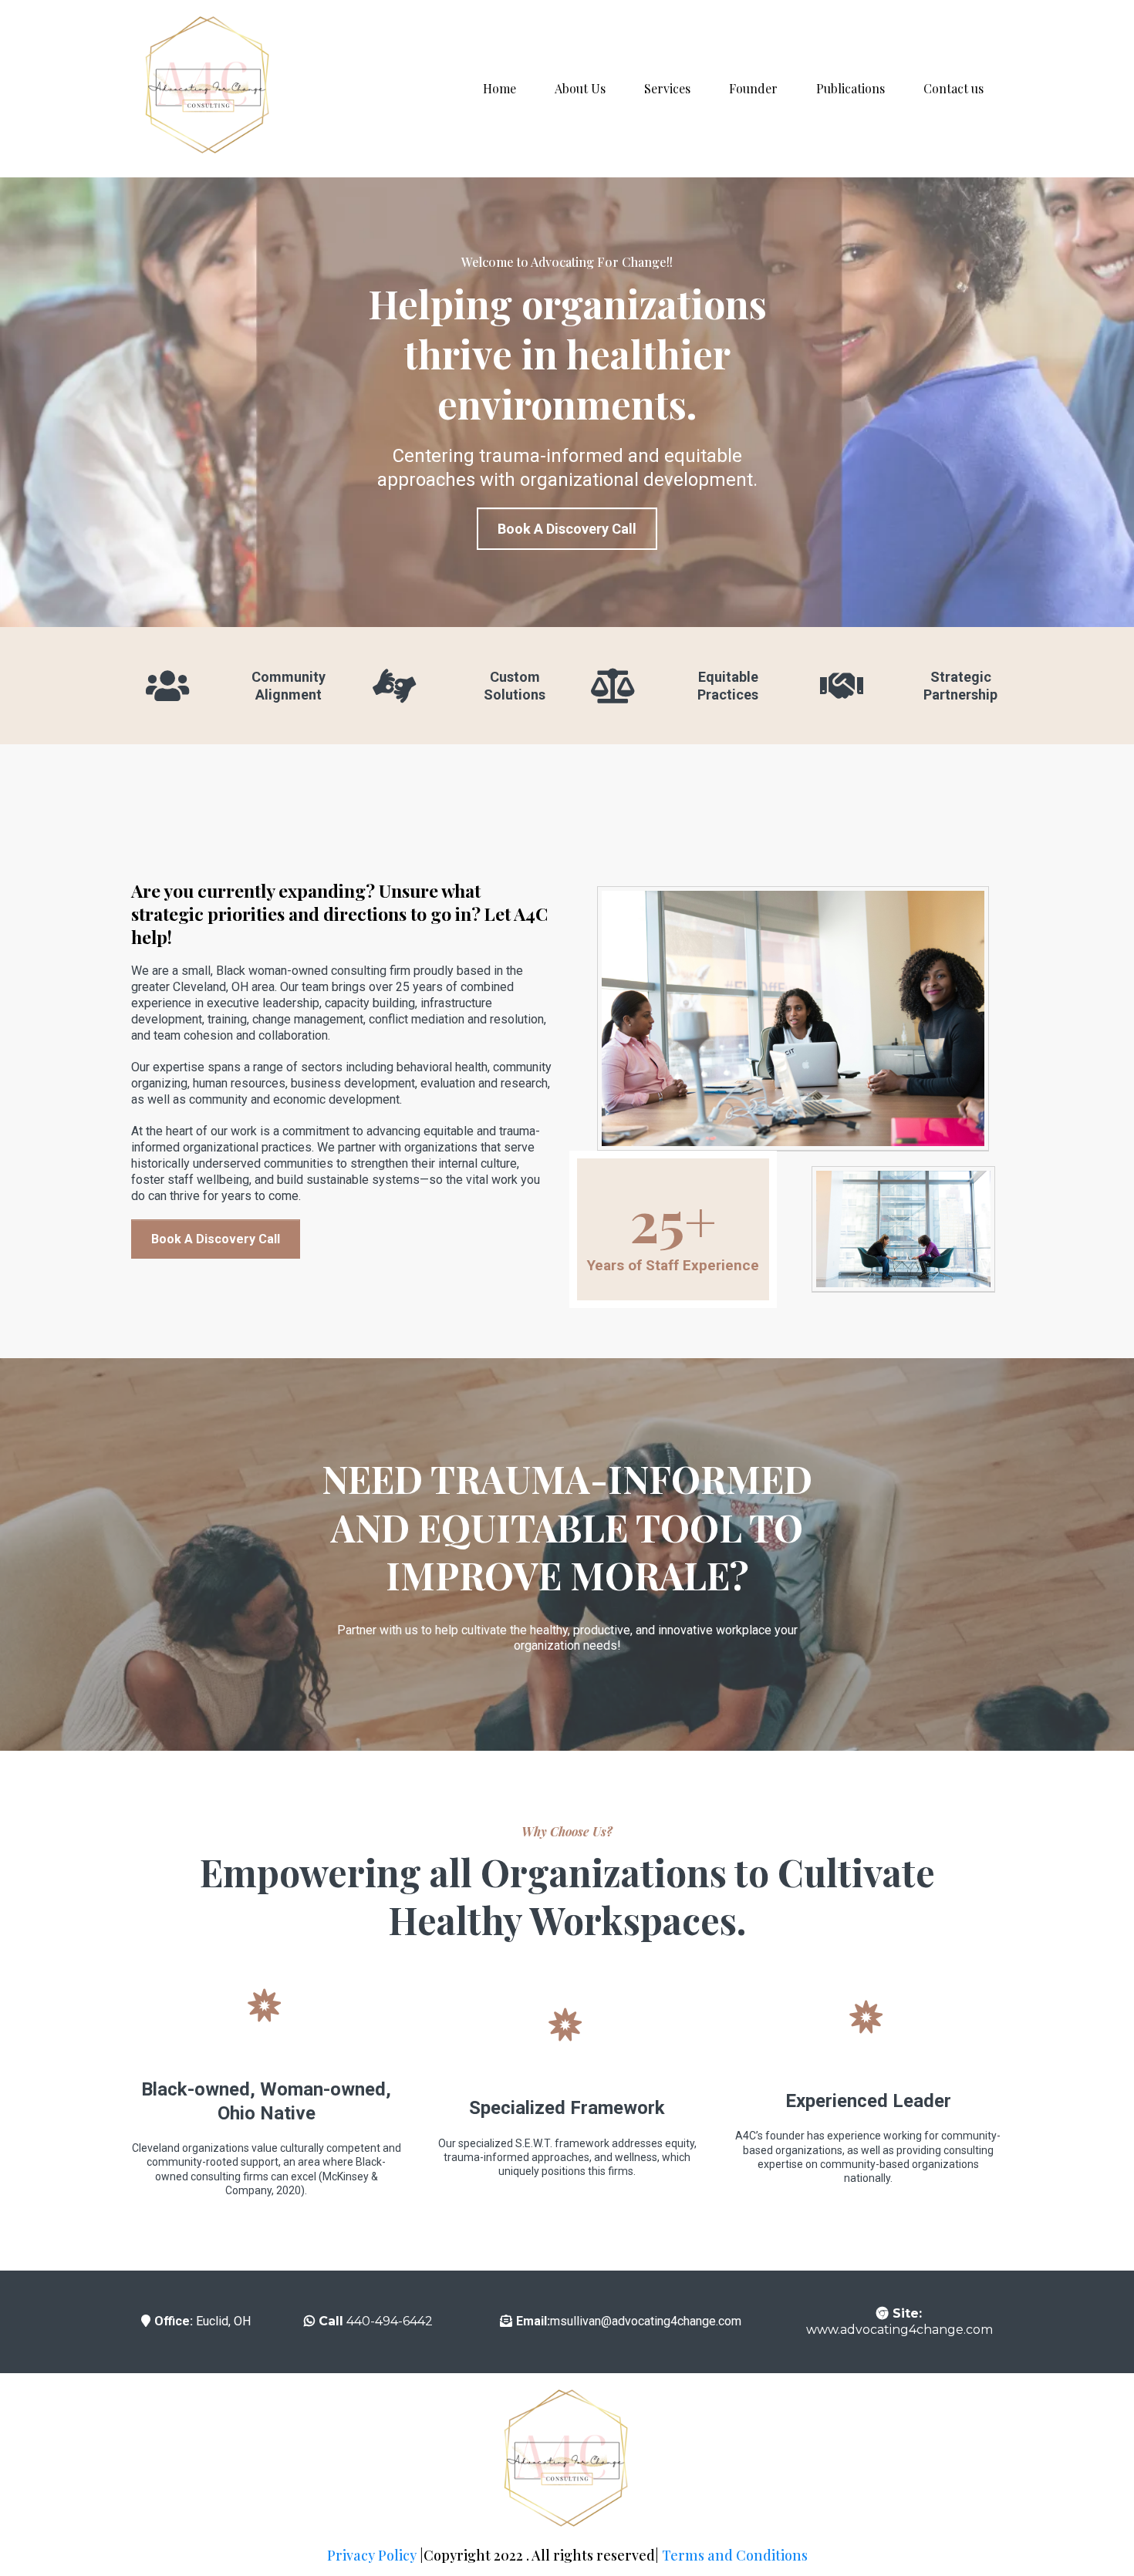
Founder (753, 88)
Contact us (953, 88)
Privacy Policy (372, 2555)
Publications (850, 88)
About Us (580, 88)
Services (667, 88)
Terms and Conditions (735, 2555)
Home (499, 88)
